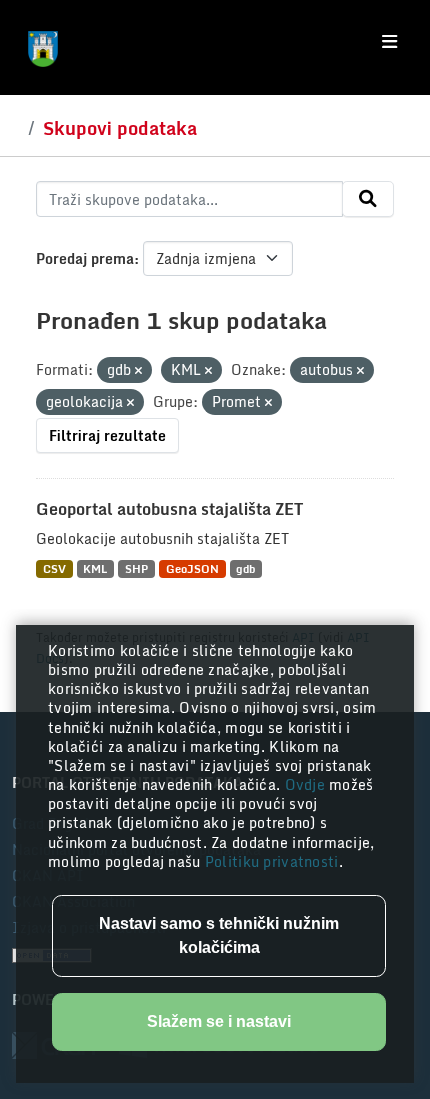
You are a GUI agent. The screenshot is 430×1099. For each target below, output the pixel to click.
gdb (245, 568)
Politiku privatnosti (272, 861)
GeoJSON (192, 568)
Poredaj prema (85, 258)
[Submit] (368, 199)
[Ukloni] (138, 371)
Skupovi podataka (120, 128)
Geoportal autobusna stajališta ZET (169, 509)
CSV (54, 568)
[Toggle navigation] (389, 42)
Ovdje (307, 784)
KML (95, 568)
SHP (136, 568)
